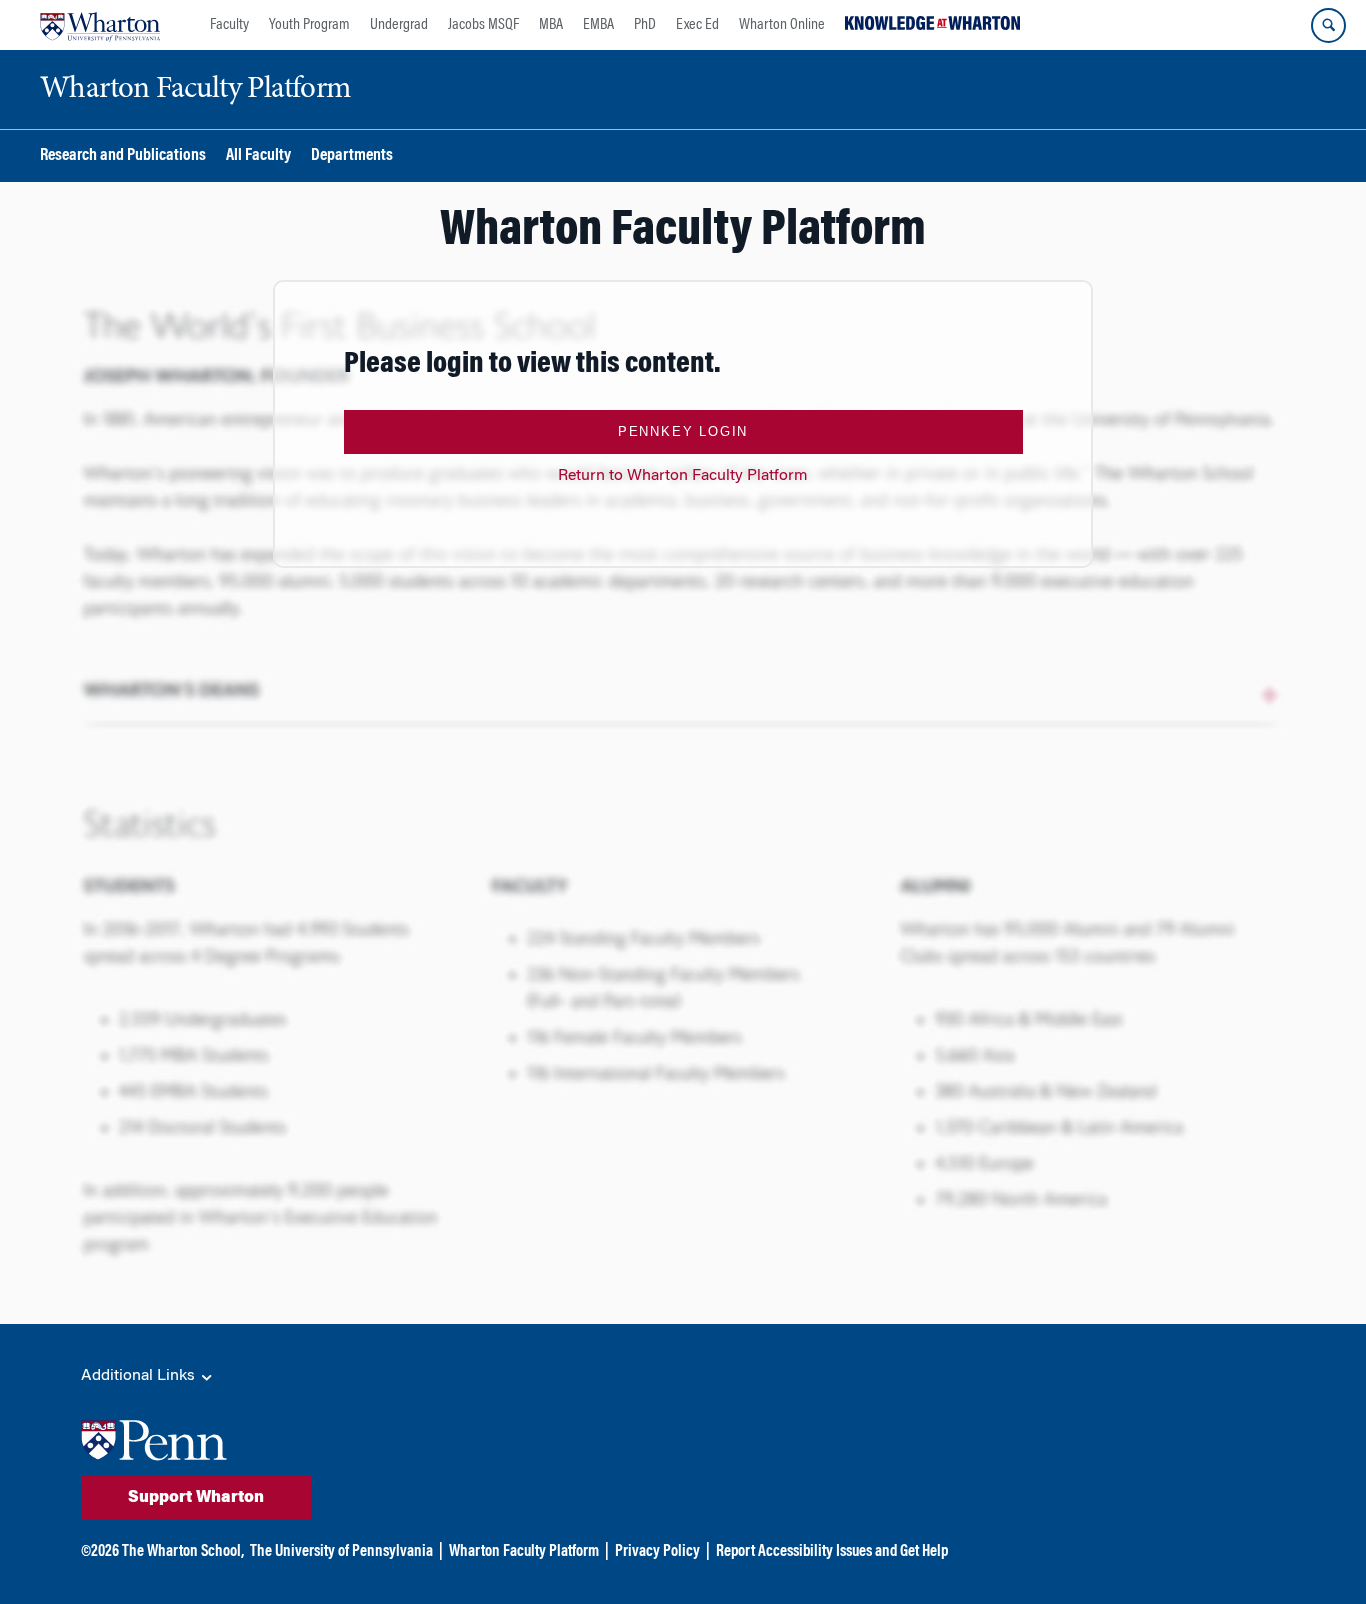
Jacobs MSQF (483, 25)
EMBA (598, 25)
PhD (645, 25)
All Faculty (258, 156)
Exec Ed (697, 25)
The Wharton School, (183, 1552)
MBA (551, 25)
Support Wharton (196, 1498)
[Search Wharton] (1328, 25)
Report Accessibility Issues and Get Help (832, 1552)
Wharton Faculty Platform (524, 1552)
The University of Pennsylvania (341, 1552)
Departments (352, 156)
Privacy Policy (657, 1552)
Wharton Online (782, 25)
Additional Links (140, 1376)
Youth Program (309, 25)
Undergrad (399, 25)
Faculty (229, 25)
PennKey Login (683, 431)
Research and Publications (123, 156)
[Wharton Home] (100, 25)
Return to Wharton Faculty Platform (683, 476)
